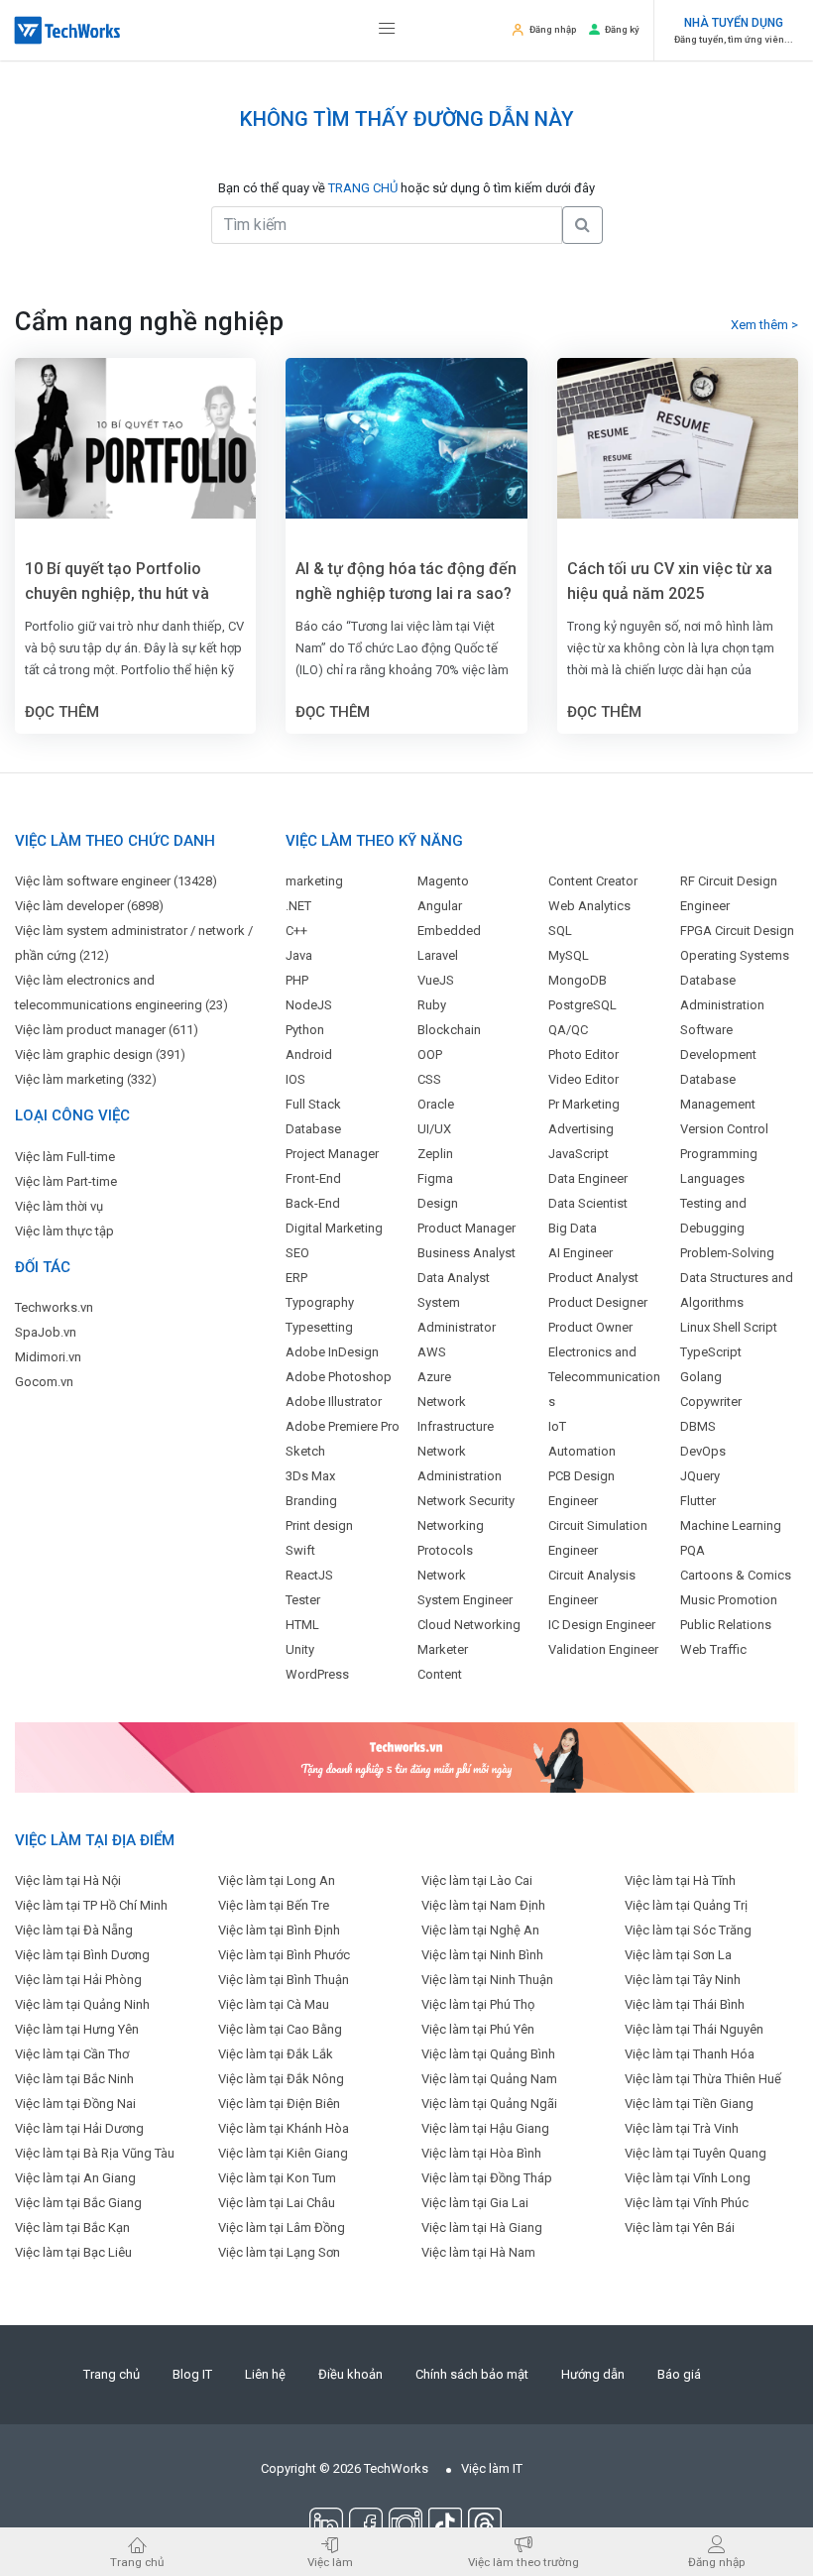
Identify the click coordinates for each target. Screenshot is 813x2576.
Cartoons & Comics (736, 1575)
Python (305, 1030)
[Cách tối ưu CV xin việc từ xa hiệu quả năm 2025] (678, 438)
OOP (430, 1054)
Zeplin (435, 1154)
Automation (582, 1451)
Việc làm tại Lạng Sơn (279, 2252)
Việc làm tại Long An (277, 1880)
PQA (693, 1550)
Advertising (581, 1129)
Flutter (698, 1501)
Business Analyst (466, 1253)
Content (440, 1674)
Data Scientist (588, 1203)
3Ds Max (310, 1476)
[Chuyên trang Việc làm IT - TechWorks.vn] (67, 30)
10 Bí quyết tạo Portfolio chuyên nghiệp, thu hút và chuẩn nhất (117, 583)
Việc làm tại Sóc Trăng (688, 1930)
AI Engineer (581, 1253)
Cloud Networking (469, 1625)
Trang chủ (112, 2374)
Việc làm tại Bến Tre (274, 1905)
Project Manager (332, 1154)
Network (442, 1575)
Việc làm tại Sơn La (678, 1955)
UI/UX (434, 1129)
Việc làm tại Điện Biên (279, 2104)
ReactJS (309, 1575)
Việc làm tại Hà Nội (68, 1880)
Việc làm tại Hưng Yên (77, 2029)
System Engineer (465, 1600)
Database (313, 1129)
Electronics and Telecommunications (604, 1377)
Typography (320, 1302)
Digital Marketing (334, 1228)
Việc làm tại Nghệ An (480, 1930)
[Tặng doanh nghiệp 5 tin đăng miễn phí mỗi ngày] (406, 1756)
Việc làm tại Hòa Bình (481, 2153)
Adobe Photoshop (339, 1377)
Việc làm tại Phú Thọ (478, 2004)
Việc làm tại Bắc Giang (78, 2203)
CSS (429, 1079)
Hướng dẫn (593, 2374)
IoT (557, 1426)
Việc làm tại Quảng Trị (686, 1905)
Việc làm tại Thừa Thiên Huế (703, 2079)
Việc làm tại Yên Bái (680, 2227)
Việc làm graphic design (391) (100, 1054)
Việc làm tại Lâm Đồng (282, 2227)
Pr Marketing (584, 1104)
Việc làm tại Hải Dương (79, 2128)
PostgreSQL (582, 1005)
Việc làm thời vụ (59, 1206)
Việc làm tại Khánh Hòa (284, 2128)
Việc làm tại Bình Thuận (284, 1980)
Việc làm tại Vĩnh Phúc (687, 2203)
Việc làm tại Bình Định (279, 1930)
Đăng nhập (553, 29)
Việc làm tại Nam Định (483, 1905)
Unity (300, 1649)
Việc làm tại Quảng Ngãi (489, 2104)
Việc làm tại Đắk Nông (281, 2079)
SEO (297, 1253)
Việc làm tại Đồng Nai (75, 2104)
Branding (311, 1501)
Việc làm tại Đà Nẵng (74, 1930)
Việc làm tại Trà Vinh (682, 2128)
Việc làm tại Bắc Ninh (74, 2079)
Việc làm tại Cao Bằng (280, 2029)
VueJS (436, 980)
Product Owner (590, 1327)
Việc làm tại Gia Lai (475, 2203)
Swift (300, 1550)
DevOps (703, 1451)
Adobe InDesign (332, 1352)
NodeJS (309, 1005)
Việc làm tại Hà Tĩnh (680, 1880)
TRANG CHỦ (363, 188)
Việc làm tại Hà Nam (478, 2252)
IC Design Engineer (602, 1625)
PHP (297, 980)
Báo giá (679, 2374)
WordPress (317, 1674)
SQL (560, 931)
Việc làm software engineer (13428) (116, 881)
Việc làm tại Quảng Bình (488, 2054)
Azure (434, 1377)
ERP (296, 1278)
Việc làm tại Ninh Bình (482, 1955)
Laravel (438, 955)
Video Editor (583, 1079)
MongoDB (578, 980)
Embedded (449, 931)
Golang (701, 1377)
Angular (440, 906)
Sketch (305, 1451)
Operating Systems (735, 955)
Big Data (573, 1228)
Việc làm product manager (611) (107, 1030)
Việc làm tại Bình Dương (82, 1955)
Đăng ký (622, 29)
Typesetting (319, 1327)
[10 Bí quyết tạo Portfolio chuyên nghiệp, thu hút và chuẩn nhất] (135, 438)
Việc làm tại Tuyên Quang (696, 2153)
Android (309, 1054)
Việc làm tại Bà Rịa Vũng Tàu (95, 2153)
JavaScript (579, 1154)
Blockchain (449, 1030)
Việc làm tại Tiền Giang (689, 2104)
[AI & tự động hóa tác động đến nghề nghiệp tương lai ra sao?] (406, 438)
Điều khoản (350, 2374)
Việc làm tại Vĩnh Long (688, 2178)
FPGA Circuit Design (737, 931)
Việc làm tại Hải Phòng (78, 1980)
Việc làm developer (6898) (89, 906)
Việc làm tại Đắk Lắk (276, 2054)
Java (299, 955)
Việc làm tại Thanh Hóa (690, 2054)
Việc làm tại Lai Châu (277, 2203)
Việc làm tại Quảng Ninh (82, 2004)
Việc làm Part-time (66, 1181)
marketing (314, 881)
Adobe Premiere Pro (343, 1426)
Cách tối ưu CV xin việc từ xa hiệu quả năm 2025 (670, 581)
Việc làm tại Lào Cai (477, 1880)
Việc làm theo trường (523, 2562)
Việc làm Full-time (65, 1157)
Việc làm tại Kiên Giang (283, 2153)
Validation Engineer (603, 1649)
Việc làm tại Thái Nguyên (694, 2029)
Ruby (432, 1005)
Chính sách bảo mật (472, 2374)
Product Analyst (593, 1278)
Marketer (443, 1649)
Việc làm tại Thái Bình (685, 2004)
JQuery (700, 1476)
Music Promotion (729, 1600)
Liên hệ (265, 2374)
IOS (295, 1079)
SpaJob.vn (46, 1332)
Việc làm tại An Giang (75, 2178)
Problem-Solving (727, 1253)
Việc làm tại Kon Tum (277, 2178)
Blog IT (192, 2374)
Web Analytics (589, 906)
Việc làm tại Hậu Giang (485, 2128)
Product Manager (466, 1228)
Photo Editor (583, 1054)
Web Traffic (713, 1649)
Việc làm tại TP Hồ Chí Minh (91, 1905)
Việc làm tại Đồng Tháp (487, 2178)
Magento (443, 881)
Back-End (313, 1203)
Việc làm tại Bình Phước (284, 1955)
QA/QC (568, 1030)
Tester (303, 1600)
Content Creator (593, 881)
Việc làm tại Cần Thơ (72, 2054)
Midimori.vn (48, 1357)
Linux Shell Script (729, 1327)
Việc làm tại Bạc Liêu (73, 2252)
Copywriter (711, 1402)
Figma (435, 1178)
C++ (296, 931)
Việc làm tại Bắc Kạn (72, 2227)
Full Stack (313, 1104)
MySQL (569, 955)
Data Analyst (454, 1278)
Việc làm (330, 2562)
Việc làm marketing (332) (86, 1079)
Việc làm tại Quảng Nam (489, 2079)
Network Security (466, 1501)
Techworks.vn (54, 1307)
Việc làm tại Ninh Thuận (487, 1980)
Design (438, 1203)
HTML (302, 1625)
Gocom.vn (44, 1382)
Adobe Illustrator (334, 1402)
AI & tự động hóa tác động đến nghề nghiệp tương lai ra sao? (406, 581)
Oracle (436, 1104)
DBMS (698, 1426)
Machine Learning (731, 1525)
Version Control (724, 1129)
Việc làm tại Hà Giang (482, 2227)
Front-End (313, 1178)
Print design (319, 1525)
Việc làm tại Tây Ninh (683, 1980)
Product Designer (598, 1302)
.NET (298, 906)
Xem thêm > (764, 325)
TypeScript (711, 1352)
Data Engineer (588, 1178)
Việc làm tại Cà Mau (274, 2004)
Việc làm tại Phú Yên (478, 2029)
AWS (432, 1352)
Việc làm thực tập (64, 1231)
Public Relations (726, 1625)
